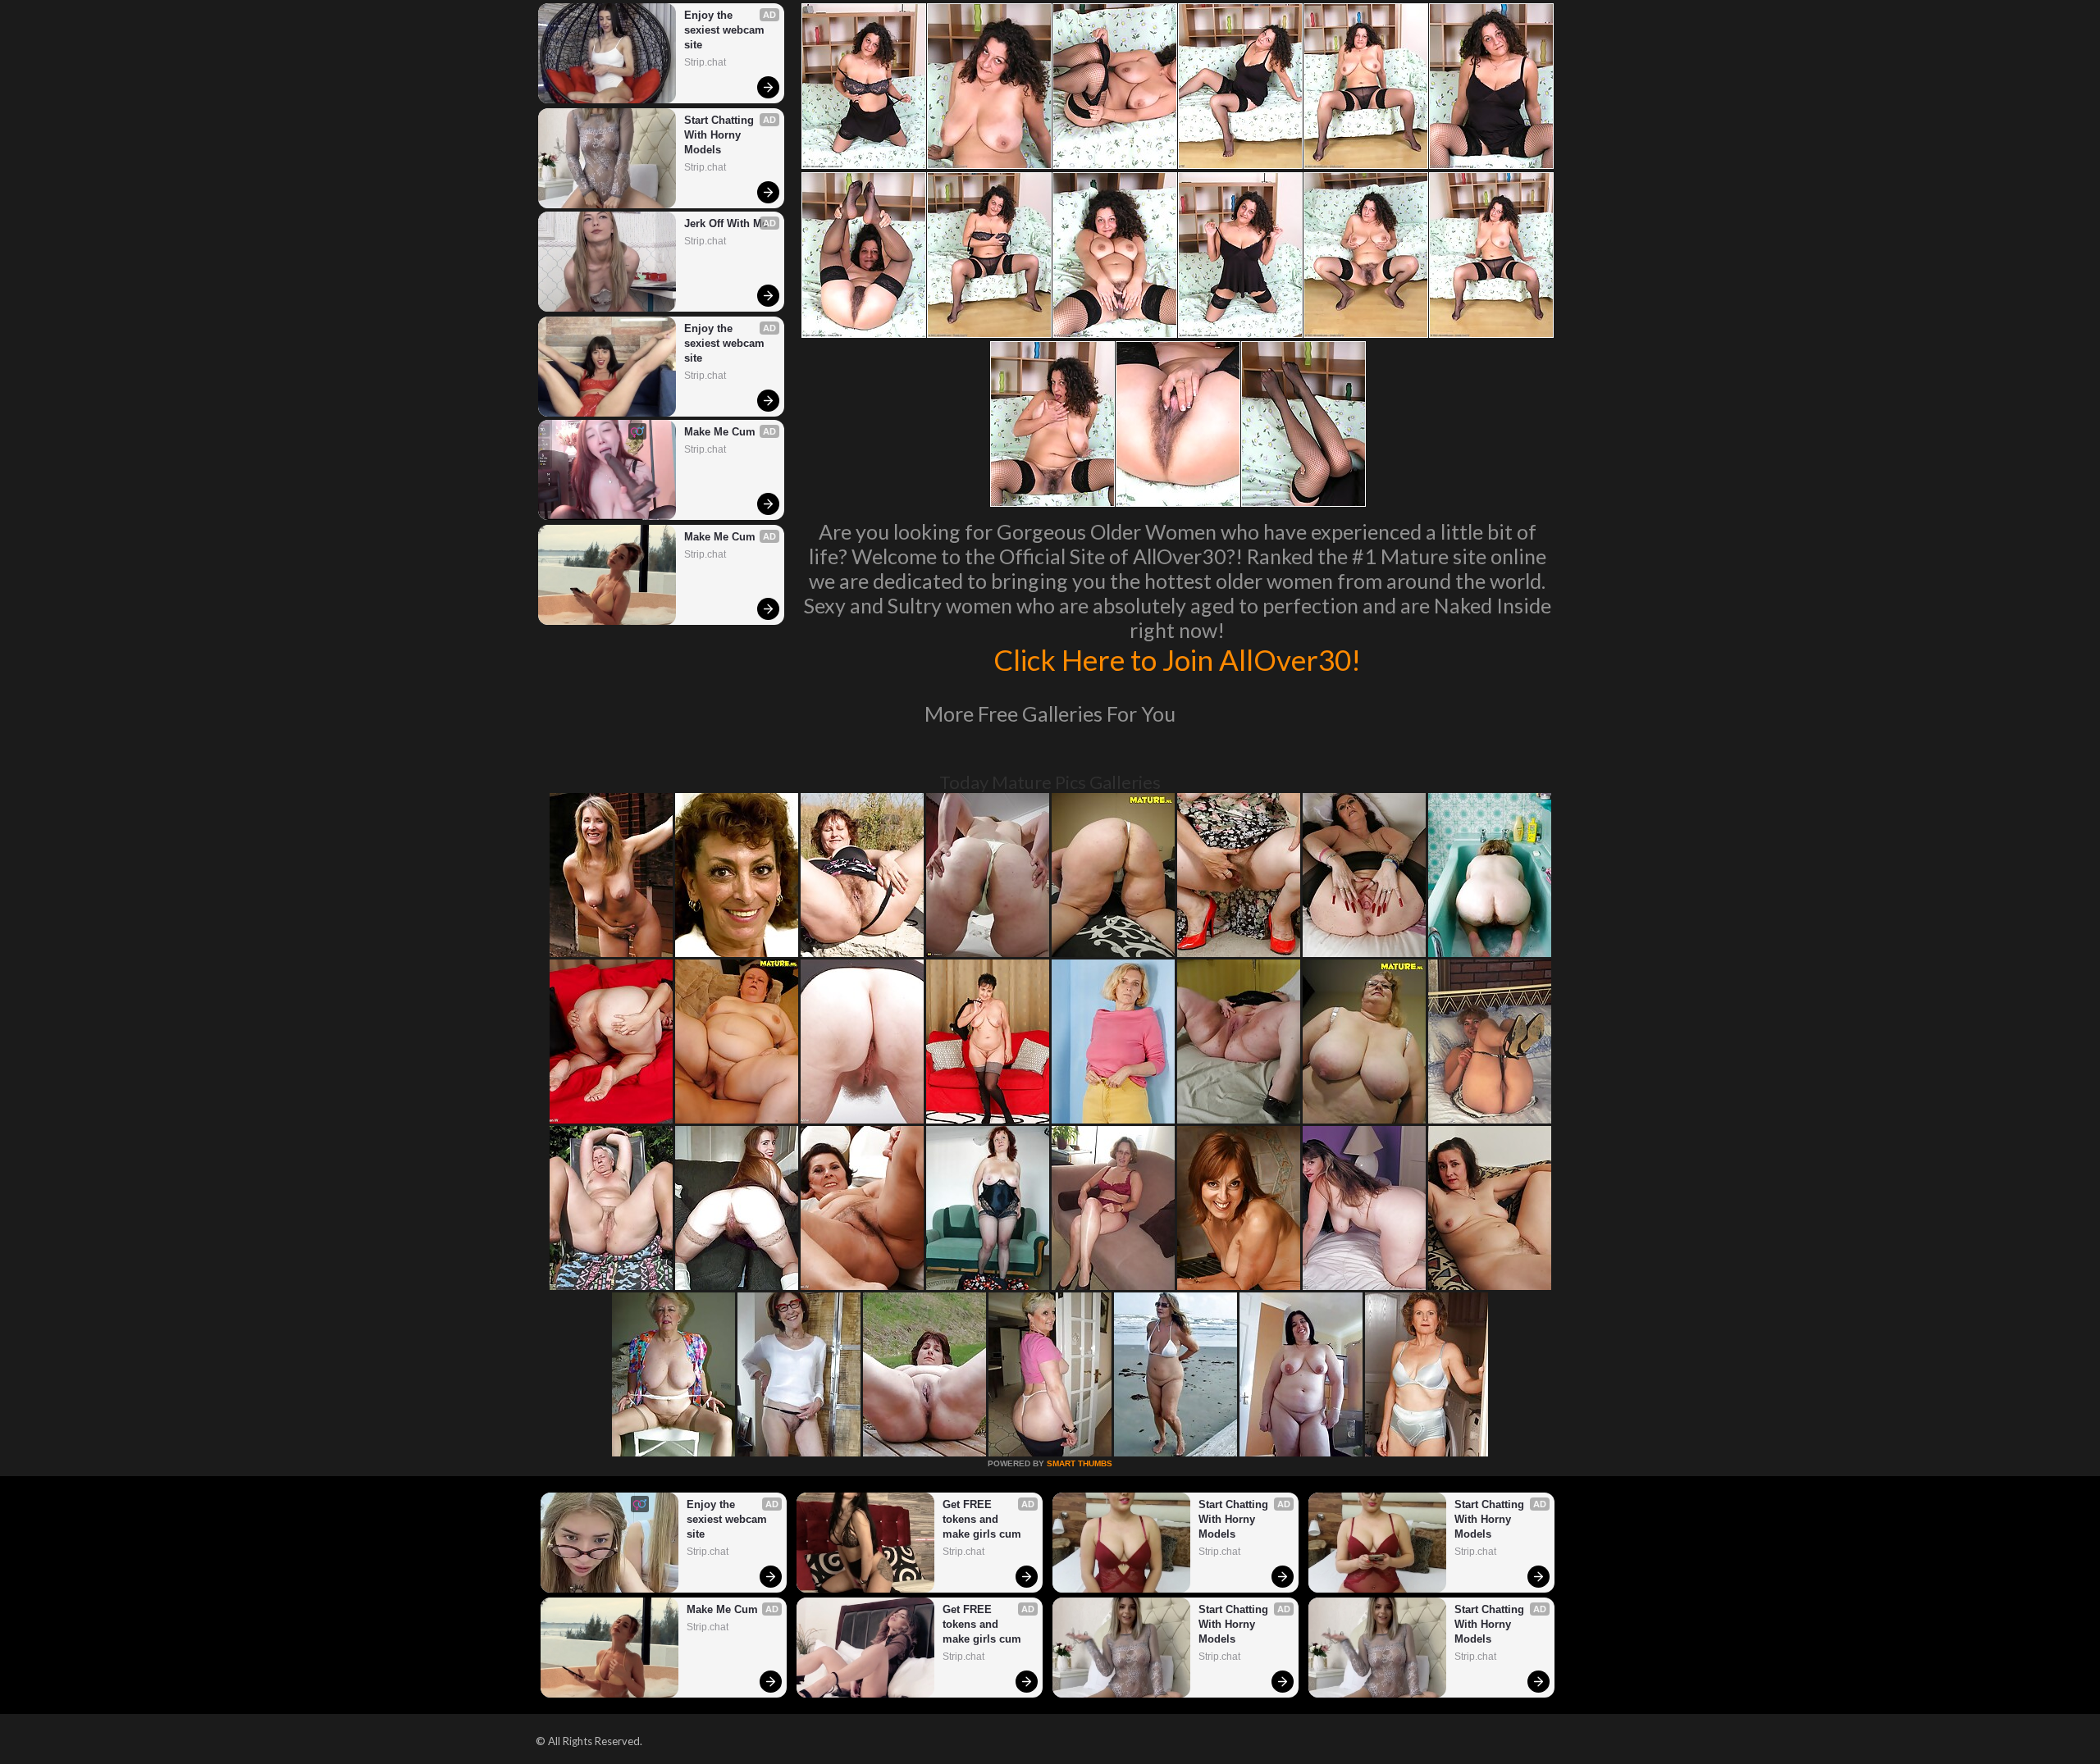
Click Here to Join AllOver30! (1177, 659)
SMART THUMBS (1080, 1463)
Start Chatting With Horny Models (721, 135)
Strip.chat (705, 62)
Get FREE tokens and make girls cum (982, 1519)
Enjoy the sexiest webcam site (726, 30)
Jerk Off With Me (726, 223)
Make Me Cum (720, 432)
